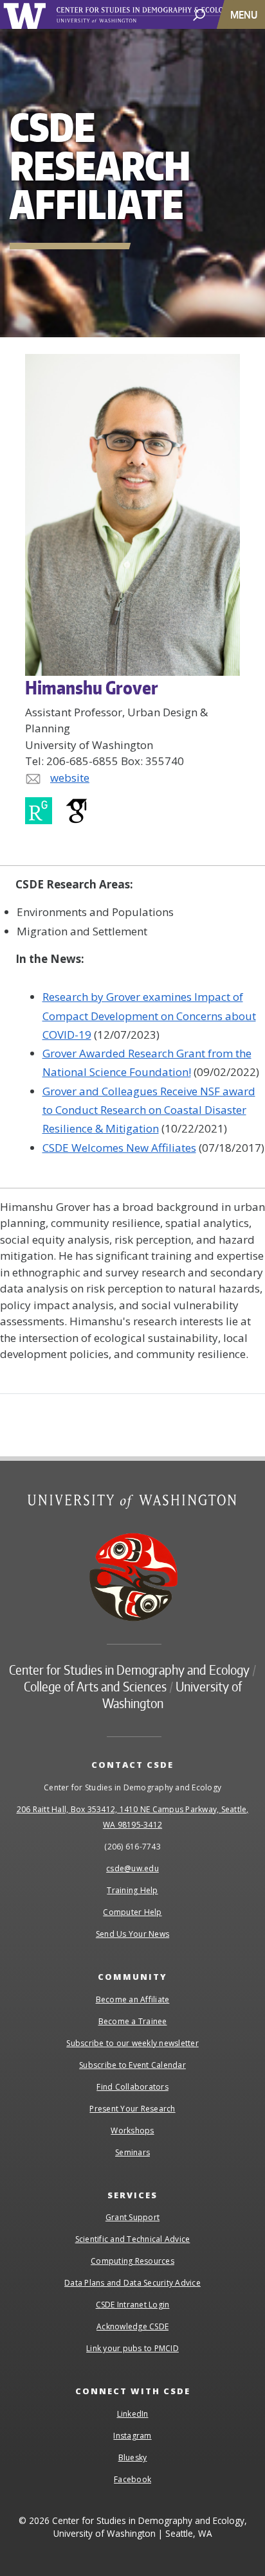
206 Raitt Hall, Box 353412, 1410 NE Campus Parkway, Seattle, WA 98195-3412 (133, 1817)
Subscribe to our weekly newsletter (132, 2043)
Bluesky (133, 2457)
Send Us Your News (132, 1934)
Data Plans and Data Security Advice (132, 2283)
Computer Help (132, 1912)
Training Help (132, 1890)
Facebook (132, 2479)
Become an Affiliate (133, 1999)
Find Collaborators (132, 2087)
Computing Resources (132, 2261)
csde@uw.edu (132, 1868)
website (70, 778)
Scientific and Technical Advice (133, 2239)
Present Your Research (132, 2109)
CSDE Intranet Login (133, 2305)
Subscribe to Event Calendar (132, 2065)
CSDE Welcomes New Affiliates (119, 1148)
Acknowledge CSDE (132, 2326)
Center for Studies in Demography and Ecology (160, 15)
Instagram (132, 2436)
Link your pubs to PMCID (132, 2348)
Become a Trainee (133, 2021)
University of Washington (27, 14)
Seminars (132, 2152)
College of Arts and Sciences (95, 1686)
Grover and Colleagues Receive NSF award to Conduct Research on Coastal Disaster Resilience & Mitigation (149, 1110)
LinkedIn (133, 2414)
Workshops (132, 2130)
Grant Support (132, 2217)
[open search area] (199, 14)
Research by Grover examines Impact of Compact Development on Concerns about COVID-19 (149, 1016)
